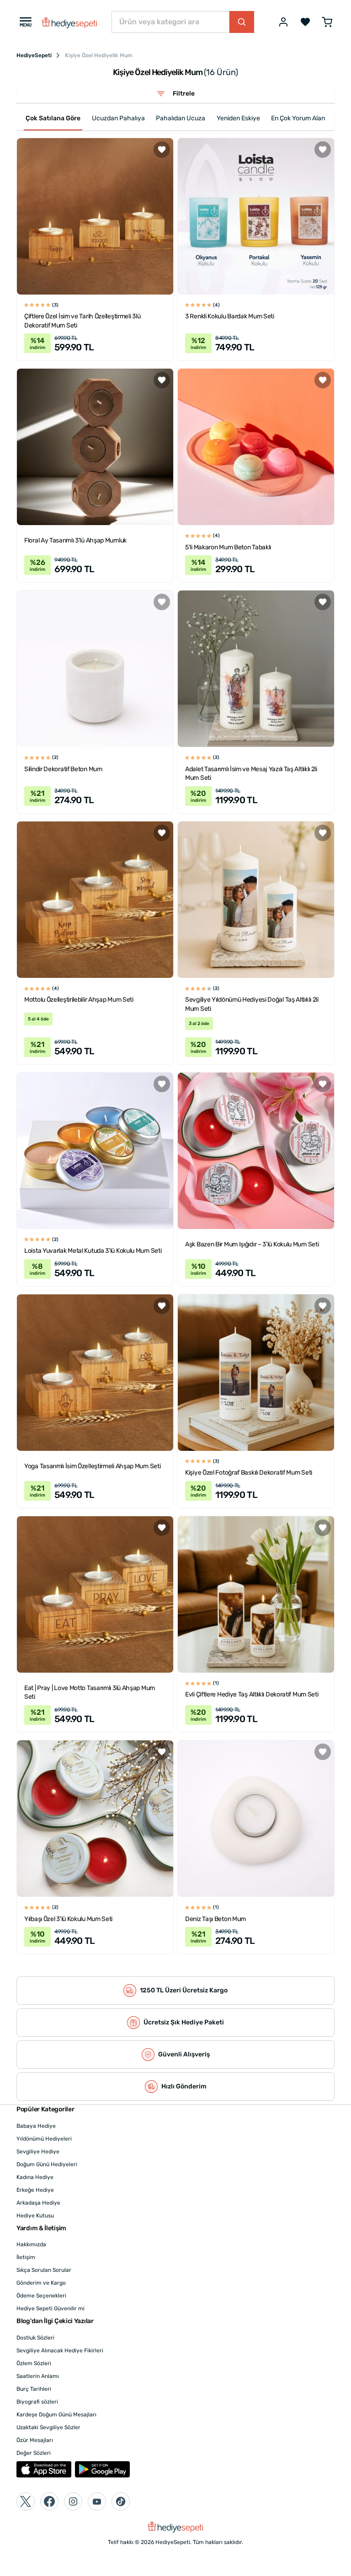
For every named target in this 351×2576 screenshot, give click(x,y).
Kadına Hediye (35, 2177)
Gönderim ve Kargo (41, 2283)
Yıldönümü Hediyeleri (44, 2139)
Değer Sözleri (34, 2453)
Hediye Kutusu (35, 2216)
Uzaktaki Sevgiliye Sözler (48, 2427)
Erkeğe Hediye (35, 2190)
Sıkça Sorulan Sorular (44, 2270)
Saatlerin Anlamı (38, 2376)
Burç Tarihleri (34, 2389)
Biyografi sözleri (37, 2402)
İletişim (26, 2257)
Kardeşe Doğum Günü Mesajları (56, 2415)
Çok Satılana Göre (53, 118)
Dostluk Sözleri (35, 2338)
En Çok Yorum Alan (298, 118)
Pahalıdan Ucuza (181, 118)
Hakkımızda (31, 2244)
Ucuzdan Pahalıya (118, 118)
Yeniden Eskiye (238, 118)
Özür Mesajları (35, 2440)
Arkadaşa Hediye (38, 2203)
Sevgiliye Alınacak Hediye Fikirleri (60, 2351)
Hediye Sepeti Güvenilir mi (51, 2308)
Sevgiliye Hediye (38, 2152)
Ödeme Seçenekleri (41, 2296)
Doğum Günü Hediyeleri (47, 2164)
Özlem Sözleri (34, 2363)
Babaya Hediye (36, 2126)
